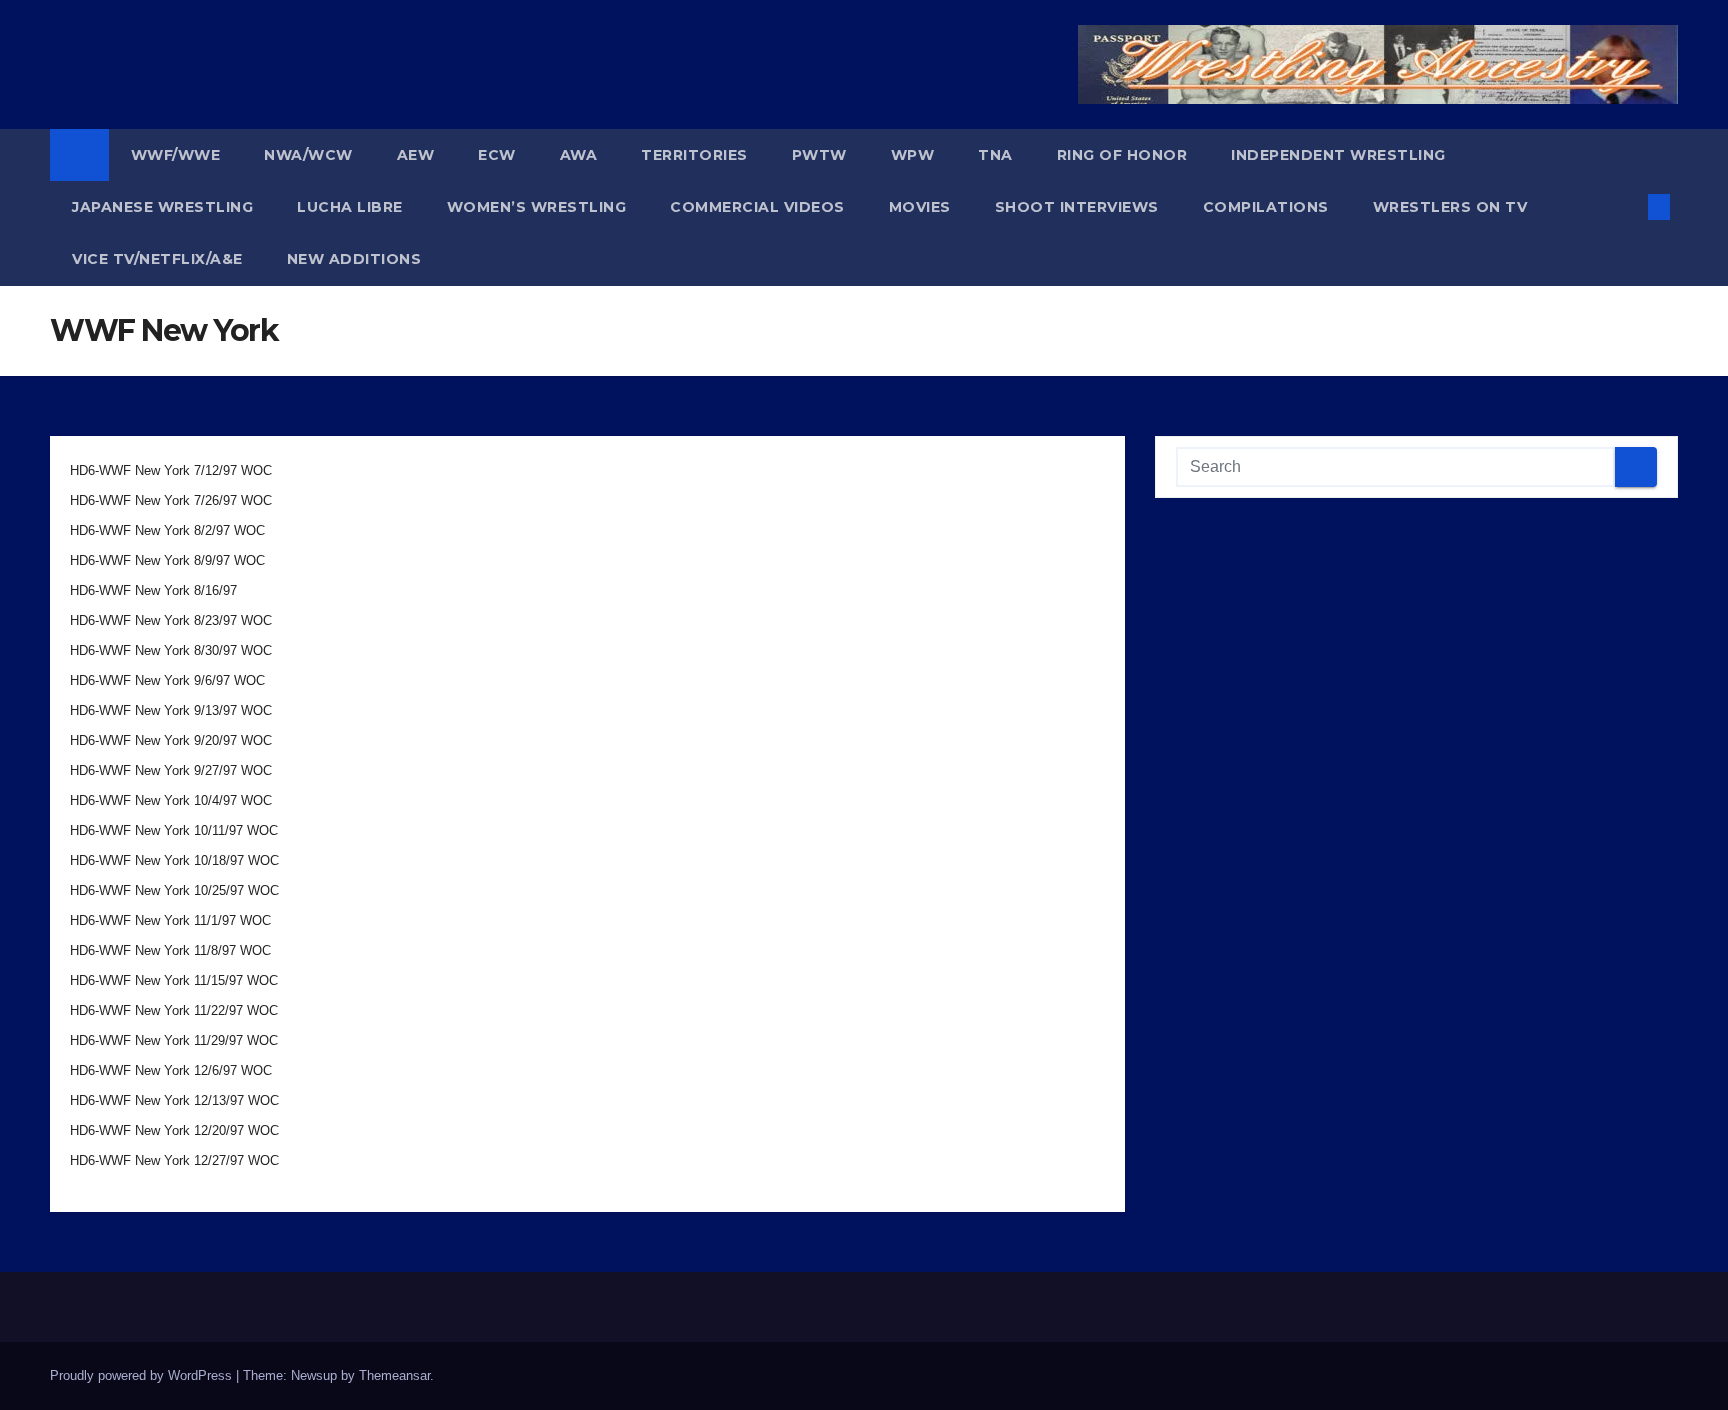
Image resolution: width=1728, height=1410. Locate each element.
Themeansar (394, 1375)
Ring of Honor (1122, 155)
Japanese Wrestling (162, 207)
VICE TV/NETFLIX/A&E (157, 259)
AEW (416, 155)
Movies (920, 207)
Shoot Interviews (1077, 207)
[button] (1626, 206)
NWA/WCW (308, 155)
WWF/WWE (176, 155)
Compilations (1266, 207)
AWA (579, 155)
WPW (913, 155)
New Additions (354, 259)
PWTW (819, 155)
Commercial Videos (757, 207)
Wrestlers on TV (1450, 207)
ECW (497, 155)
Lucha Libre (350, 207)
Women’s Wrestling (537, 207)
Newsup (314, 1375)
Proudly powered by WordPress (143, 1375)
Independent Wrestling (1338, 155)
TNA (995, 155)
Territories (694, 155)
